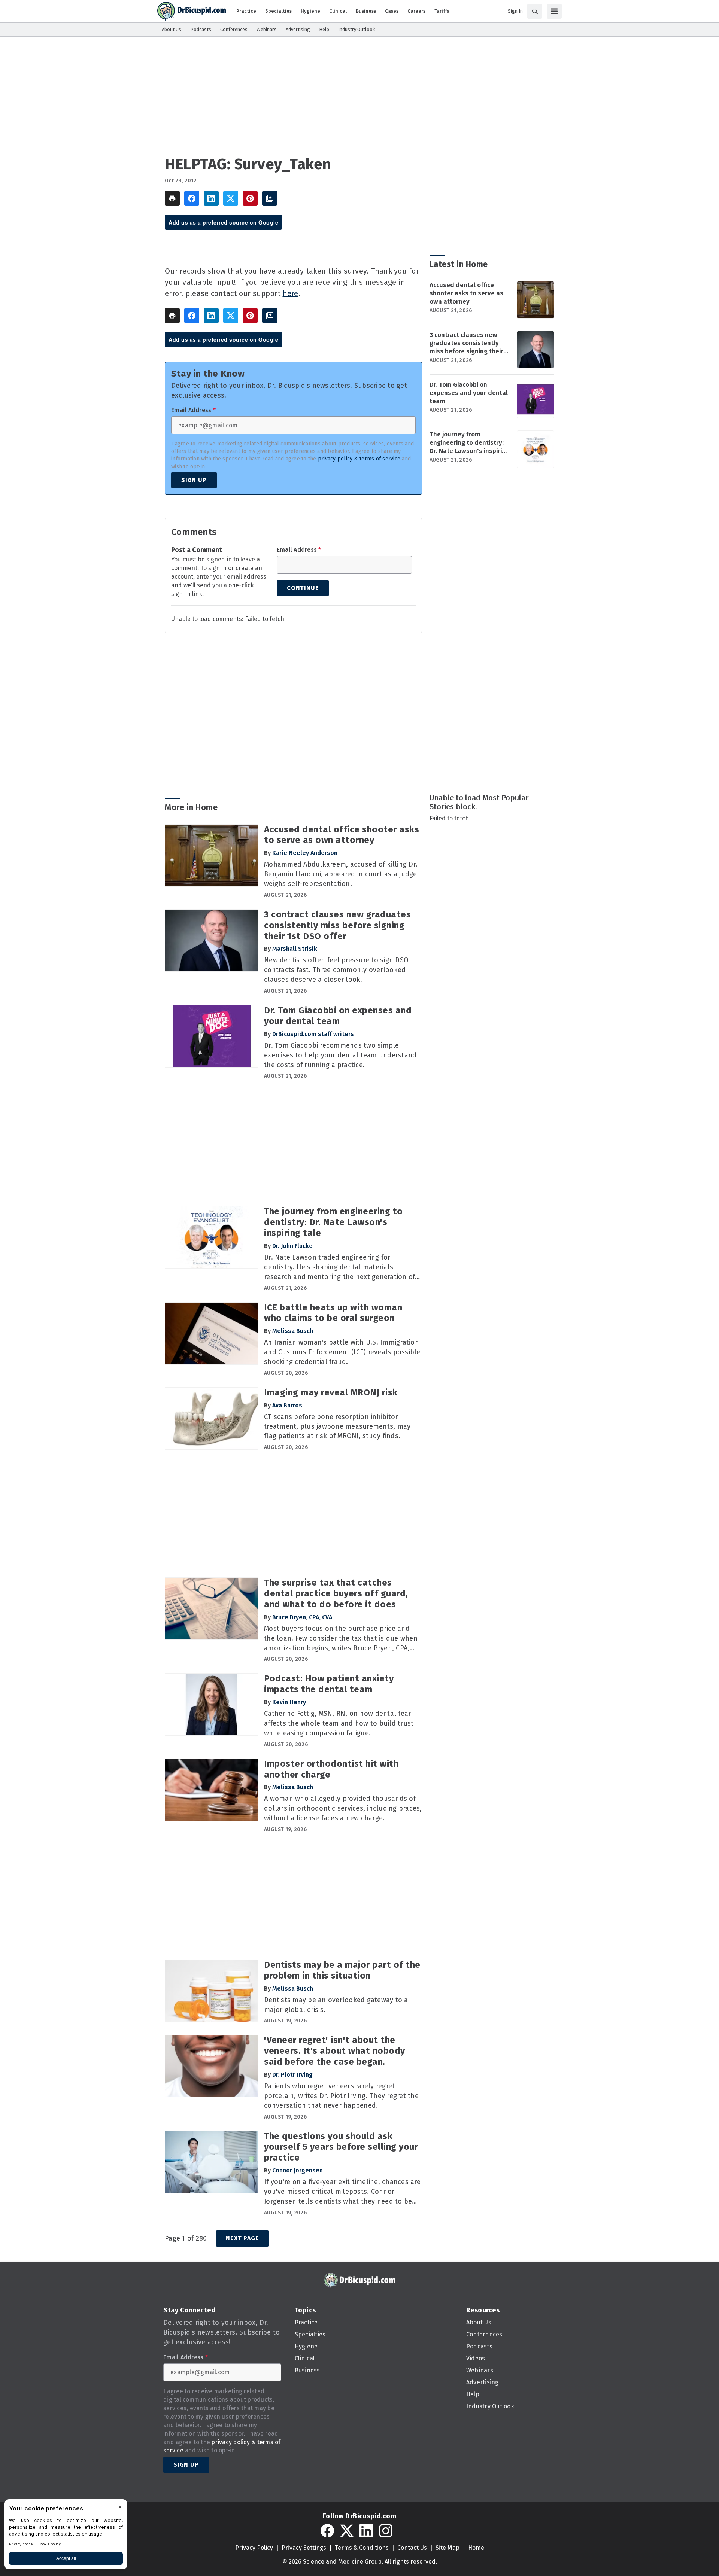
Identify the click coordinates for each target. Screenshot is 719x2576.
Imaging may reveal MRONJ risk (331, 1392)
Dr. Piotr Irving (292, 2075)
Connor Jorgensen (298, 2170)
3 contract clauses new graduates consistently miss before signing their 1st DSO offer (466, 343)
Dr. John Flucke (292, 1246)
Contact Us (412, 2548)
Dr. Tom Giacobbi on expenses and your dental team (469, 393)
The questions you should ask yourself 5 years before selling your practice (341, 2147)
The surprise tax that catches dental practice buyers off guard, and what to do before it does (336, 1593)
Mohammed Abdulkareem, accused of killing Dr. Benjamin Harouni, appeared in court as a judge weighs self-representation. (341, 874)
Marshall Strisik (295, 949)
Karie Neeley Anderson (305, 853)
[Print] (172, 198)
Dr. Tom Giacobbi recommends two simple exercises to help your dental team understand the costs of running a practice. (340, 1055)
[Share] (192, 198)
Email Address (193, 410)
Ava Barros (287, 1405)
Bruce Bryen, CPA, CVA (302, 1617)
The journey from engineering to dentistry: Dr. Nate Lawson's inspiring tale (469, 443)
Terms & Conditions (362, 2548)
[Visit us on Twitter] (347, 2531)
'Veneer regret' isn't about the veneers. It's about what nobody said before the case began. (335, 2051)
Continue (303, 588)
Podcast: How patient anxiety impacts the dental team (329, 1684)
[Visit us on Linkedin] (366, 2531)
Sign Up (194, 480)
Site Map (448, 2548)
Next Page (242, 2238)
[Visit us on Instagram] (386, 2531)
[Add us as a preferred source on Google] (270, 198)
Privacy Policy (254, 2548)
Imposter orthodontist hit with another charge (331, 1769)
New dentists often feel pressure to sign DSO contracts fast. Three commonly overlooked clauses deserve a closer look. (336, 970)
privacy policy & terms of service (359, 459)
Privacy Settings (304, 2548)
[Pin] (250, 198)
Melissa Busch (293, 1331)
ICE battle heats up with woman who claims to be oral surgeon (333, 1313)
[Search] (535, 11)
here (291, 293)
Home (476, 2548)
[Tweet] (231, 198)
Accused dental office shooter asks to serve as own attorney (466, 293)
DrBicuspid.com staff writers (313, 1034)
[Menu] (554, 11)
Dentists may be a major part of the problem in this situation (342, 1970)
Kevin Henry (289, 1702)
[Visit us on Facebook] (327, 2531)
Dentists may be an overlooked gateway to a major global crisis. (336, 2005)
